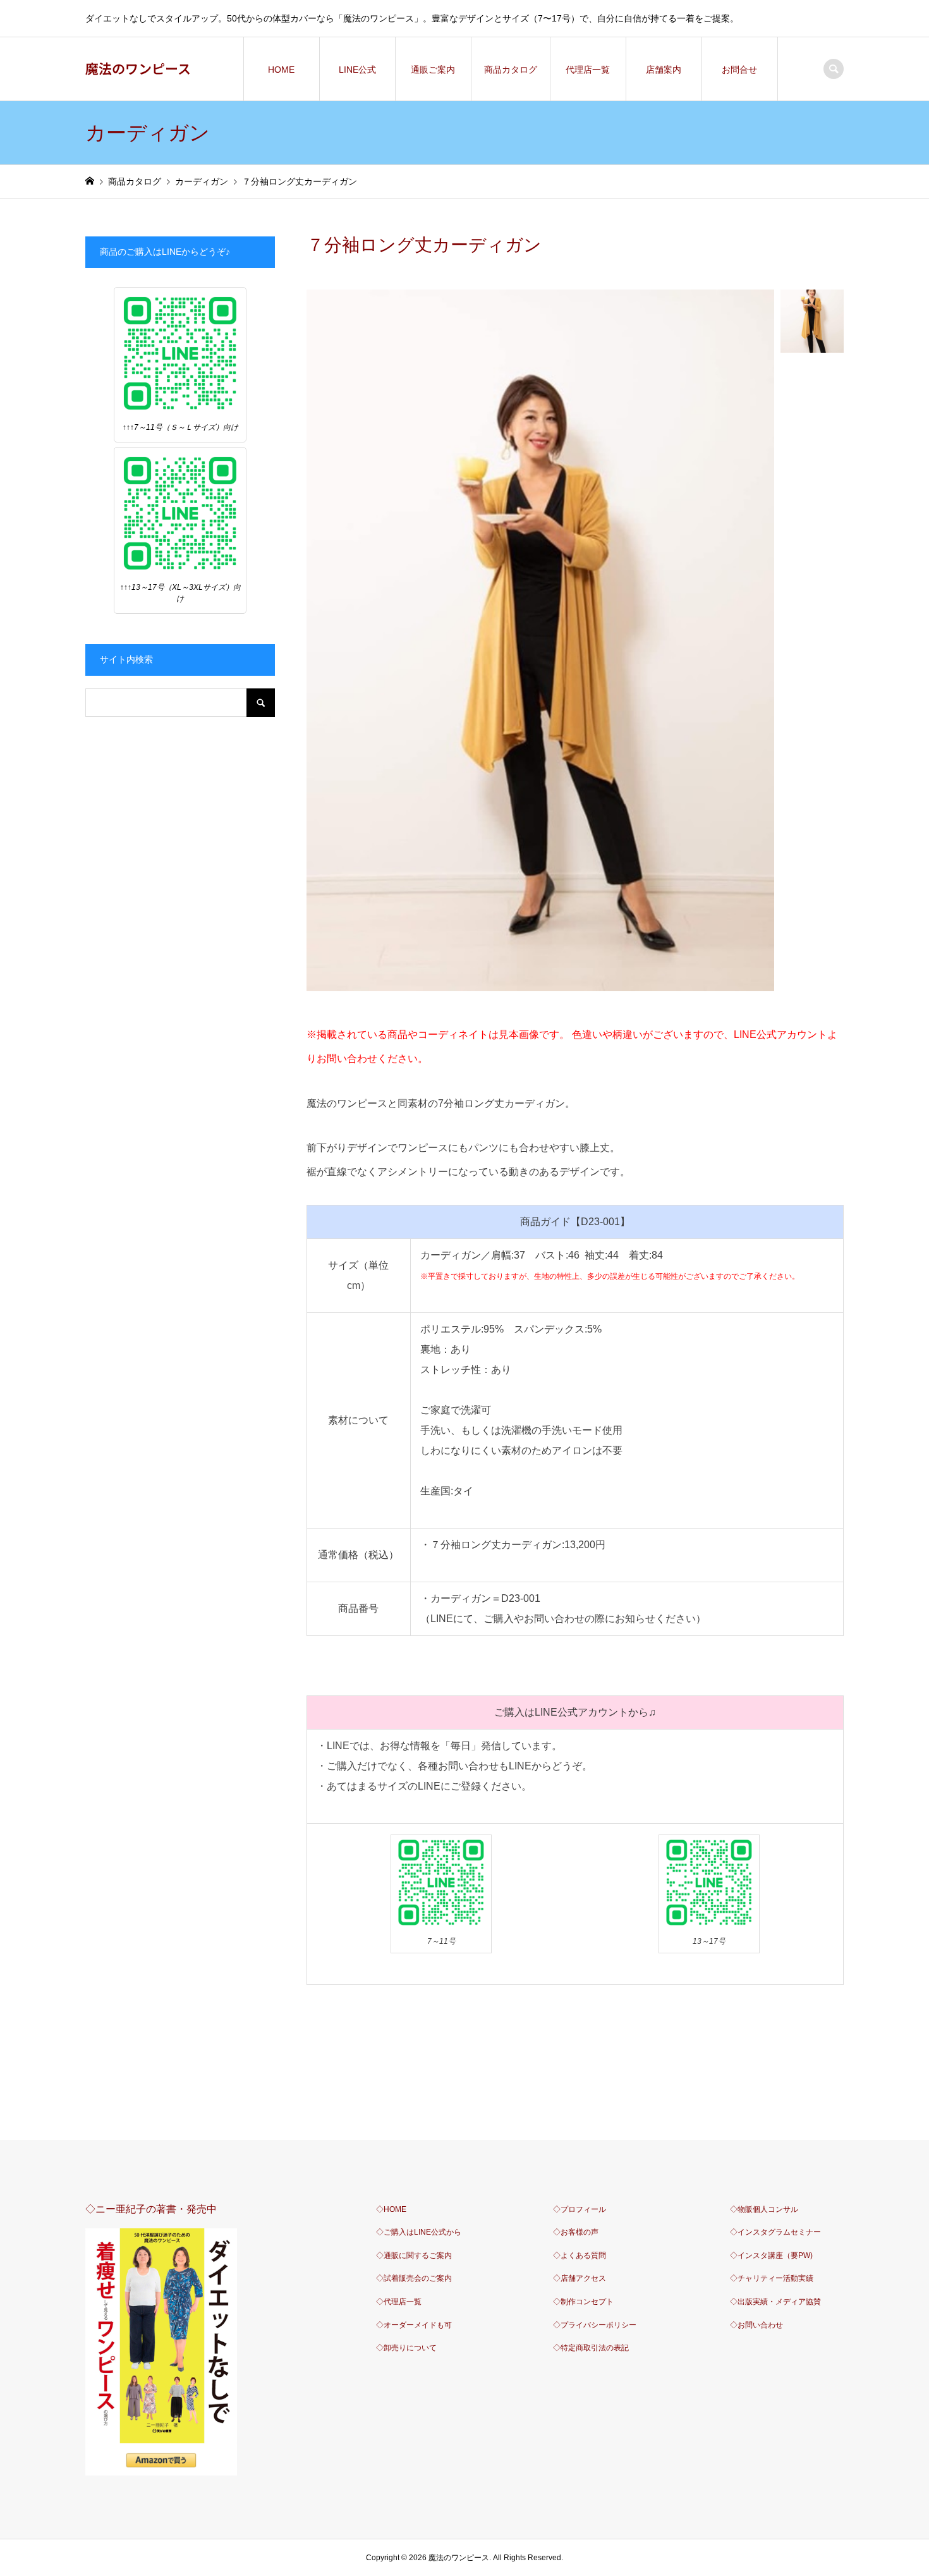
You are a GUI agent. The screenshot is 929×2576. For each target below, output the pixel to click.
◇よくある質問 (580, 2256)
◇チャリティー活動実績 (772, 2278)
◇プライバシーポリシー (595, 2325)
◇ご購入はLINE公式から (419, 2232)
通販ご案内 (433, 70)
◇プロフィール (580, 2209)
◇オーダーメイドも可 (414, 2325)
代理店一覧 (588, 70)
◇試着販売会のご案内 (414, 2278)
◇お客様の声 (576, 2232)
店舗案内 (664, 70)
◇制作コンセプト (583, 2302)
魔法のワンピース (138, 68)
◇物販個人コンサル (764, 2209)
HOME (281, 70)
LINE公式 (357, 70)
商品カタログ (511, 70)
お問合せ (739, 70)
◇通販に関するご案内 (414, 2256)
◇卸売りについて (406, 2348)
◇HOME (391, 2209)
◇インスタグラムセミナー (775, 2232)
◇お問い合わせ (756, 2325)
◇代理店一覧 (399, 2302)
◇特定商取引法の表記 (591, 2348)
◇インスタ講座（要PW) (771, 2256)
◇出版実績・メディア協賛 (775, 2302)
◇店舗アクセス (580, 2278)
